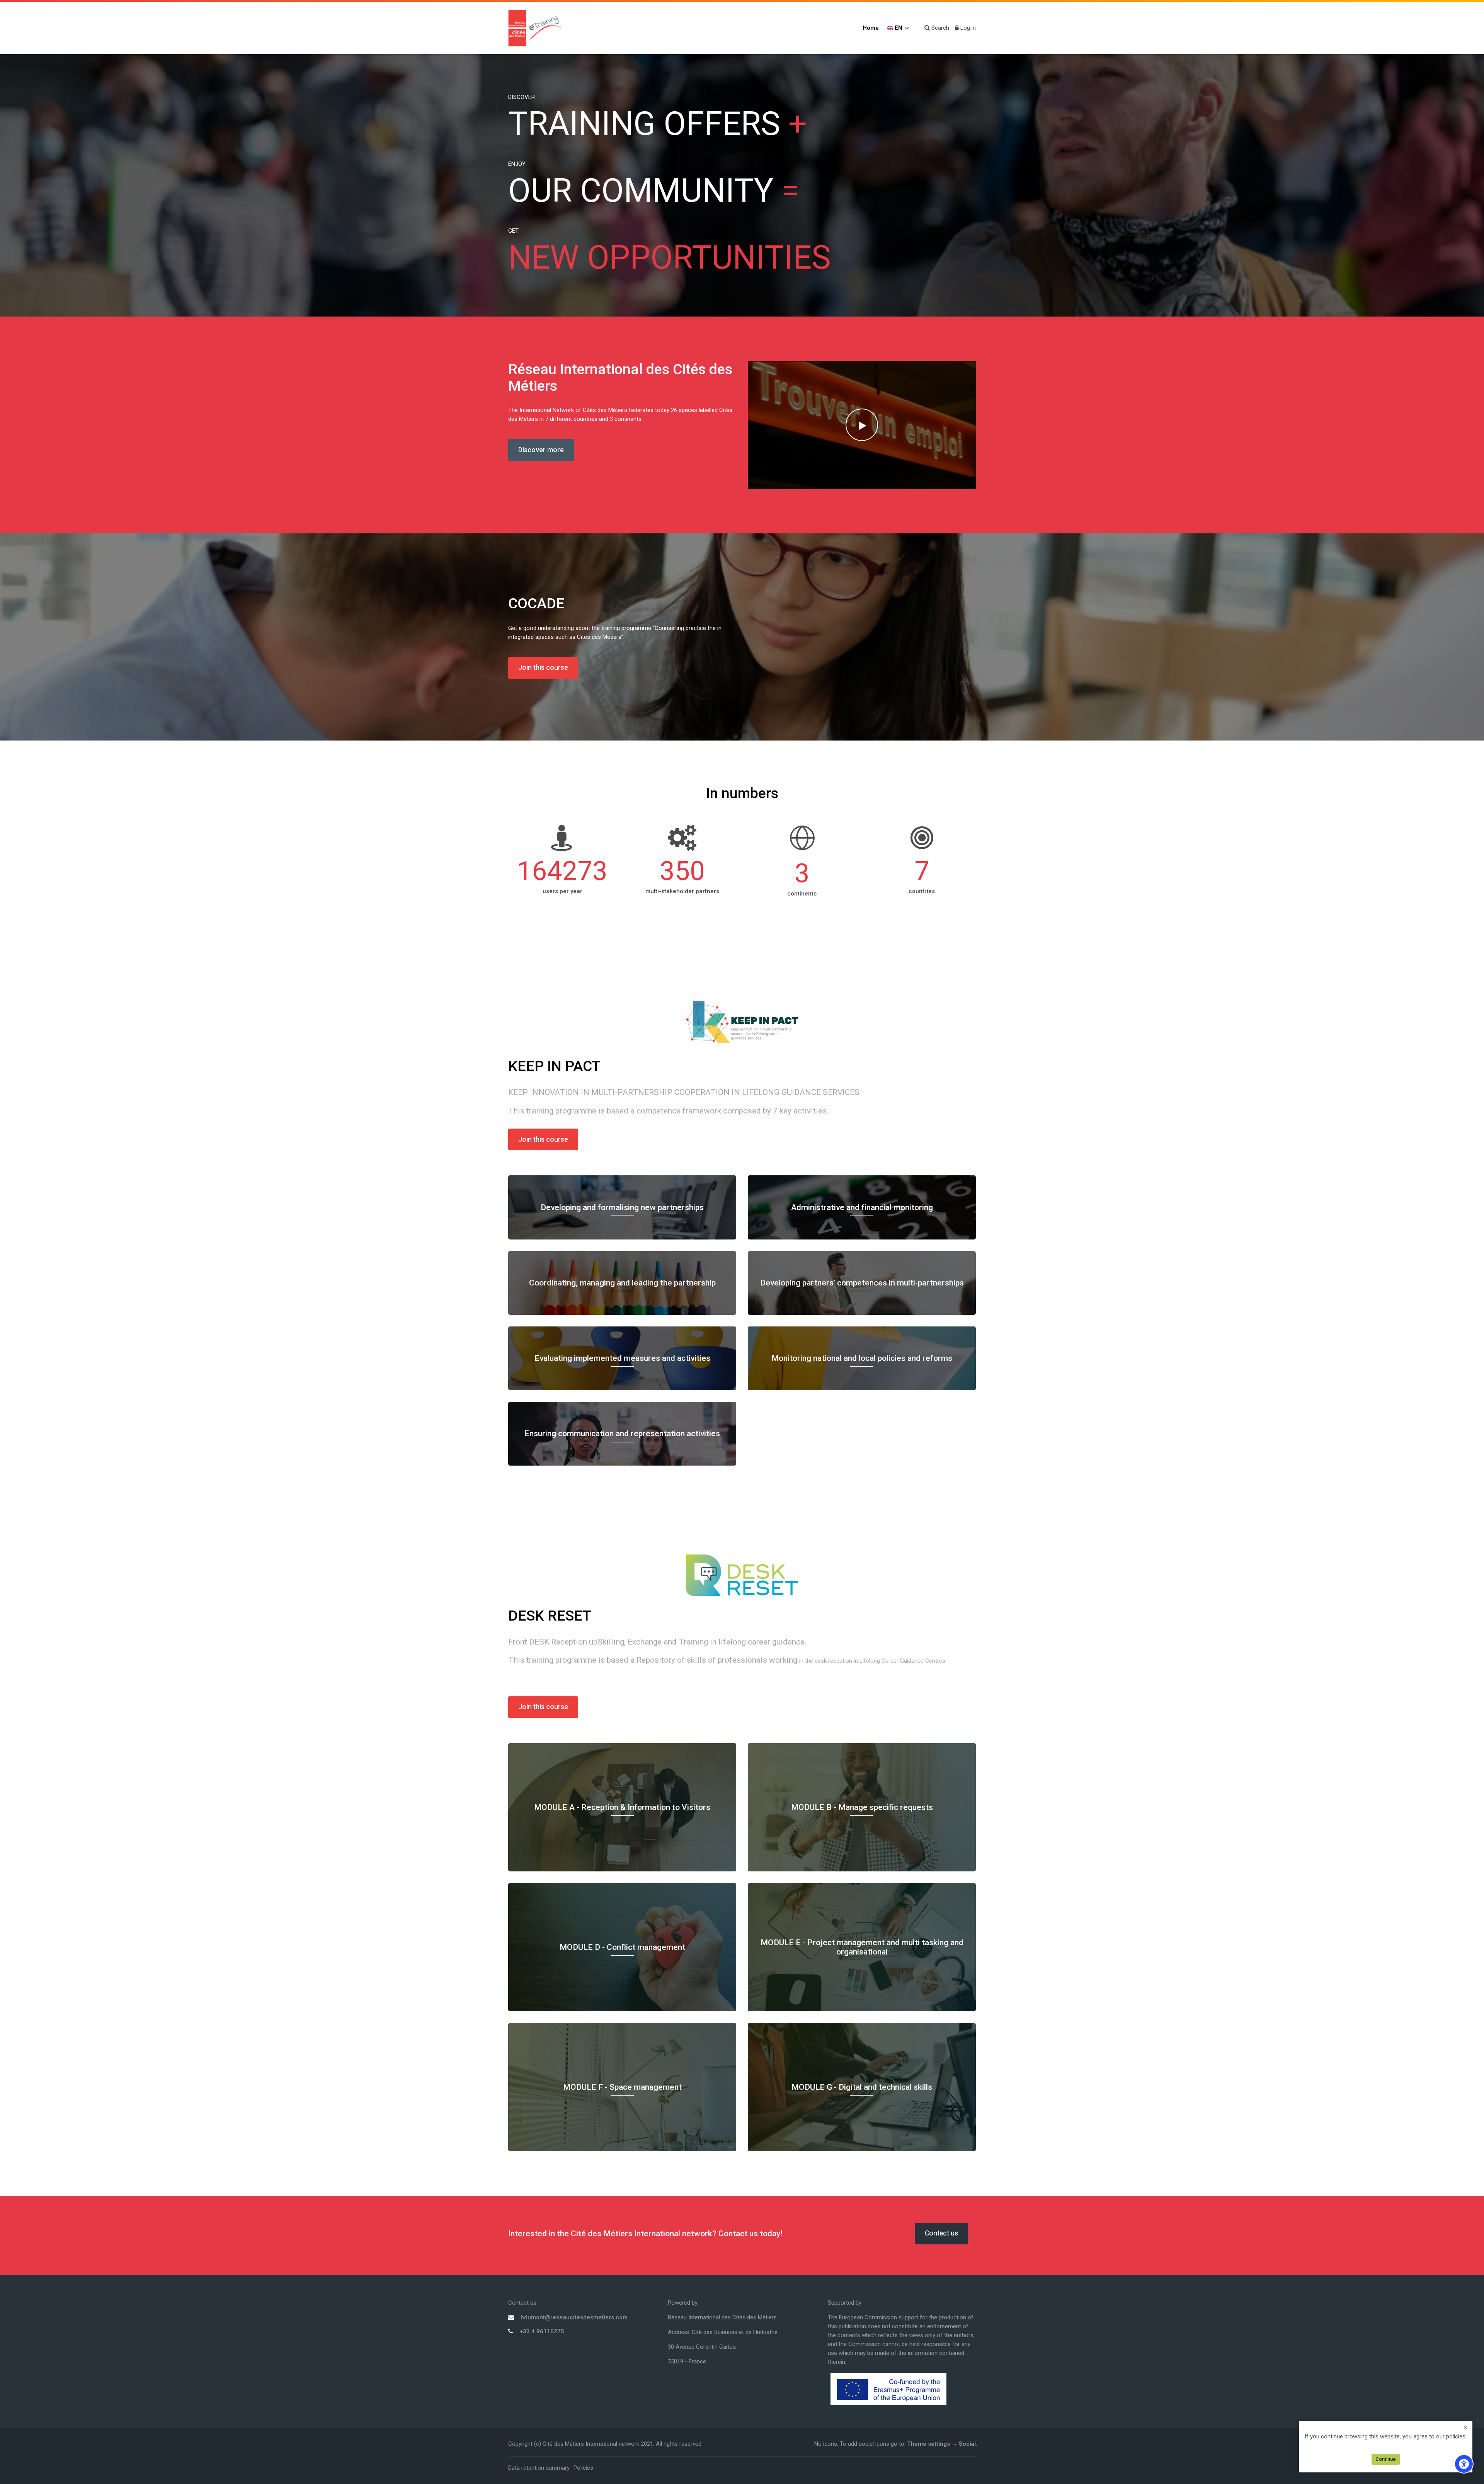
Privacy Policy (1386, 2445)
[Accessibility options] (1464, 2464)
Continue (1386, 2459)
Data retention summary (539, 2468)
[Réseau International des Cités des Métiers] (535, 28)
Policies (583, 2468)
